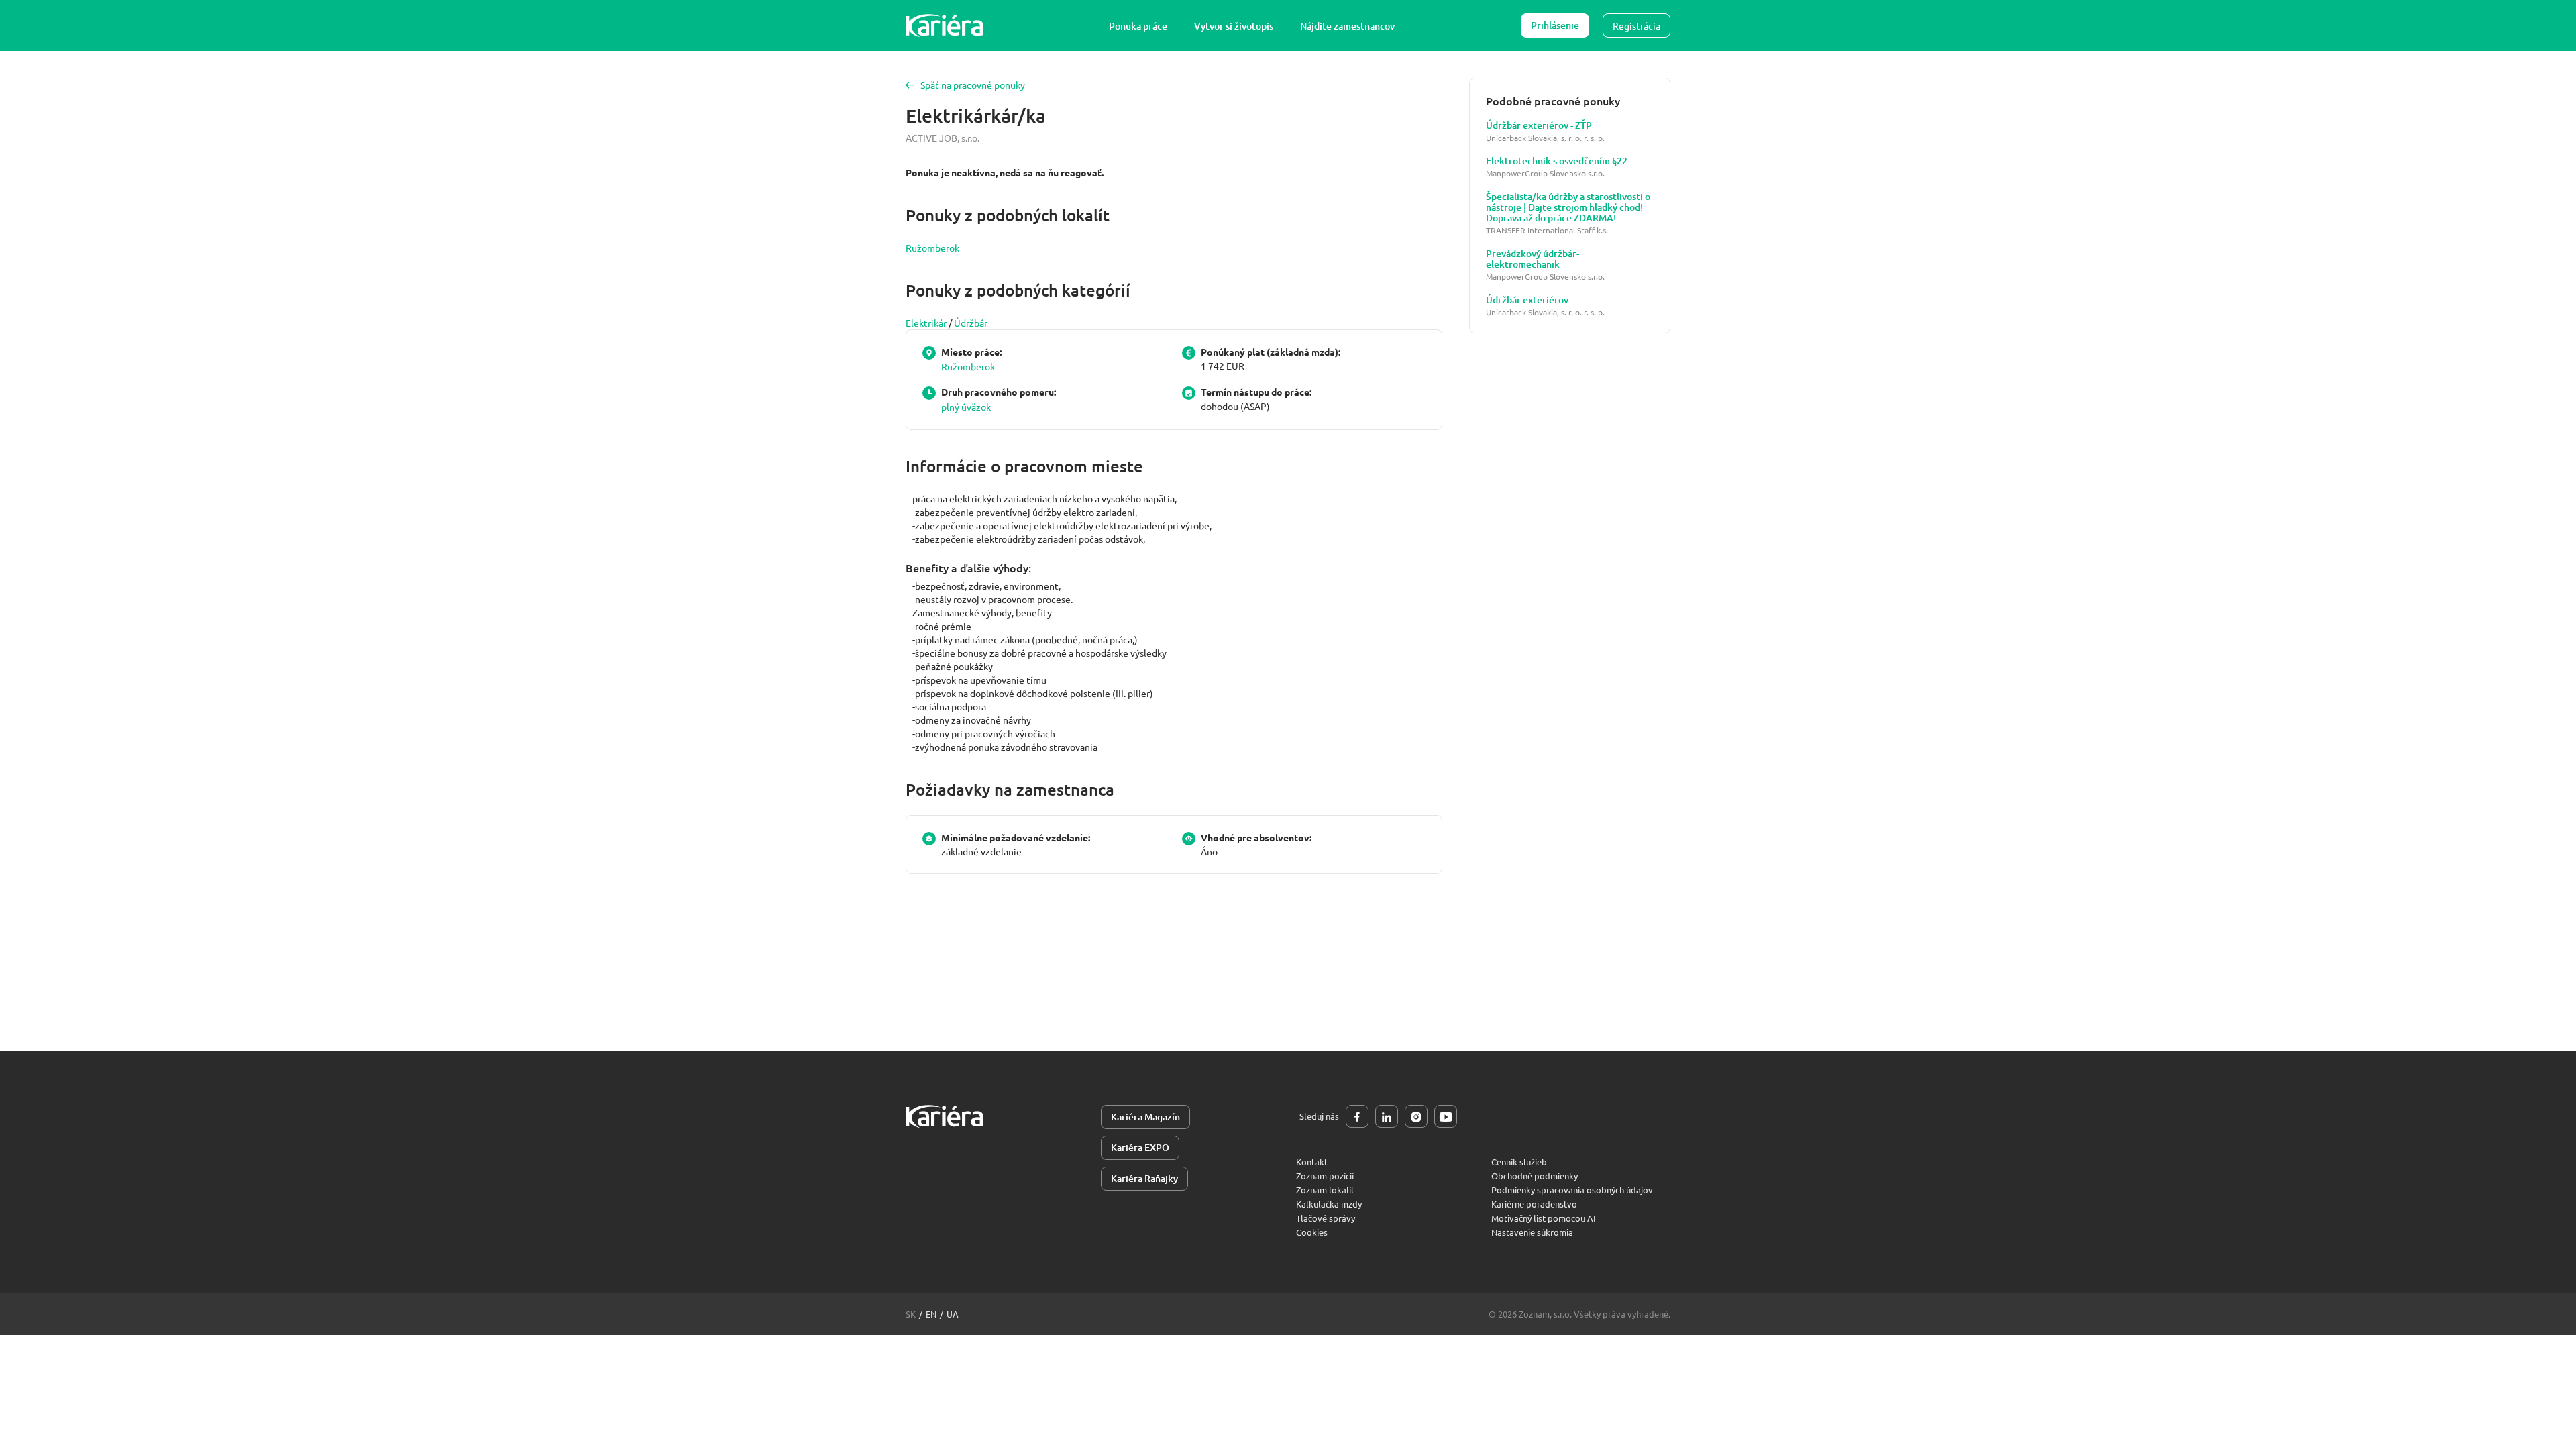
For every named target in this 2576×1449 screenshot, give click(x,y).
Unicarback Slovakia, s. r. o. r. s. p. (1545, 138)
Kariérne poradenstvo (1534, 1204)
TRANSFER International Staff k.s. (1547, 230)
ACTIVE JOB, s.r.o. (943, 138)
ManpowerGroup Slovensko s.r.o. (1545, 173)
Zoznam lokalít (1325, 1190)
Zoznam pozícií (1325, 1176)
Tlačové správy (1326, 1218)
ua (953, 1314)
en (931, 1314)
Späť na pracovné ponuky (973, 85)
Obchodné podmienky (1535, 1176)
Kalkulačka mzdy (1329, 1204)
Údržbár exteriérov (1527, 300)
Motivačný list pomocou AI (1544, 1218)
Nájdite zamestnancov (1347, 26)
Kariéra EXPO (1140, 1147)
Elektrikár (926, 323)
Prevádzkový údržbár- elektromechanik (1533, 259)
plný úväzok (966, 407)
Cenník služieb (1519, 1162)
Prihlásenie (1555, 25)
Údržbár (971, 323)
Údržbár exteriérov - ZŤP (1539, 125)
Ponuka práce (1138, 26)
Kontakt (1312, 1162)
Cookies (1312, 1232)
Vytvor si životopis (1234, 26)
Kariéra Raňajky (1144, 1178)
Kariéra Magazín (1145, 1117)
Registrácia (1636, 25)
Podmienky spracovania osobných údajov (1572, 1190)
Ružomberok (932, 248)
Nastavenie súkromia (1532, 1232)
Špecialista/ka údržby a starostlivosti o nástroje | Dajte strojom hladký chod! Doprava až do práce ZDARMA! (1568, 207)
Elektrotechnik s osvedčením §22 (1557, 161)
